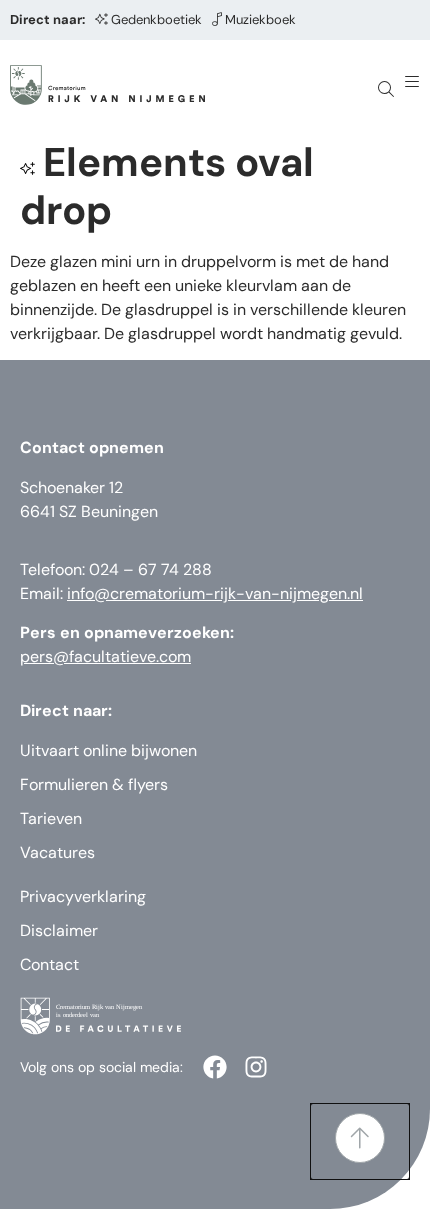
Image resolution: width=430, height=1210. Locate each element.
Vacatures (57, 852)
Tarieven (51, 818)
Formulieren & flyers (94, 784)
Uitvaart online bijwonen (108, 750)
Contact (49, 964)
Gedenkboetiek (156, 19)
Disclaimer (59, 930)
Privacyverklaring (83, 896)
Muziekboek (260, 19)
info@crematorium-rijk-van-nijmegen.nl (215, 593)
